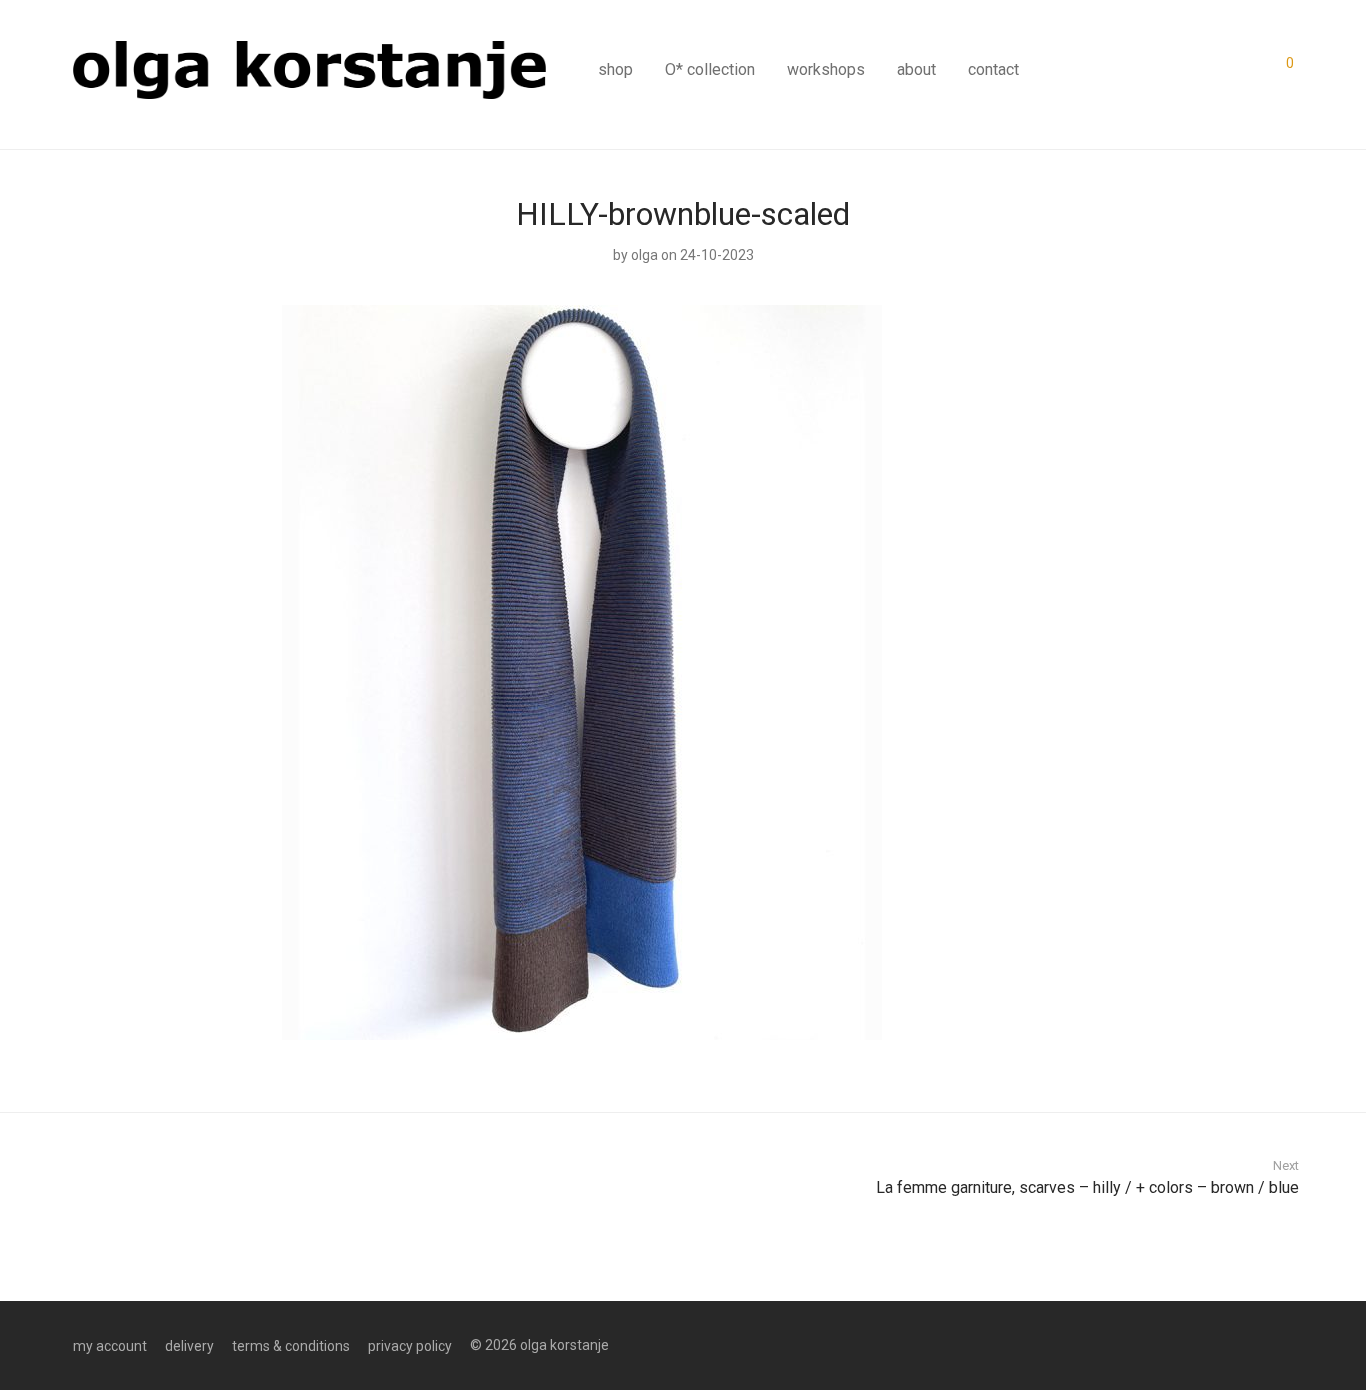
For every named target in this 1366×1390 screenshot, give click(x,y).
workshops (826, 69)
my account (110, 1346)
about (916, 69)
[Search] (1222, 62)
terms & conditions (291, 1346)
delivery (189, 1346)
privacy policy (410, 1346)
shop (615, 69)
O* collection (710, 69)
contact (993, 69)
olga (644, 255)
